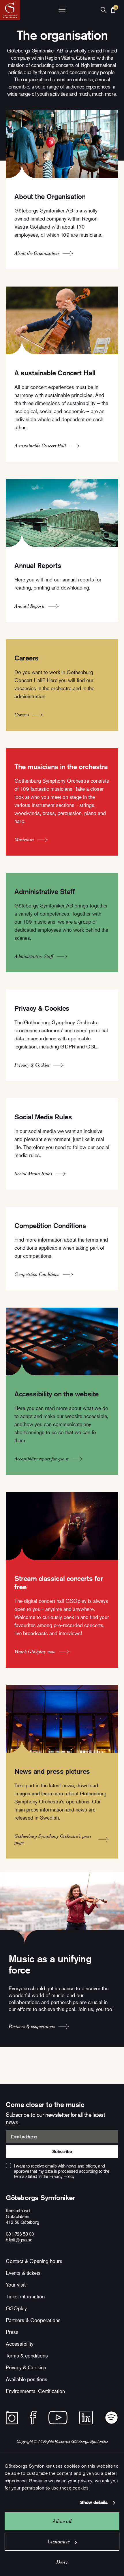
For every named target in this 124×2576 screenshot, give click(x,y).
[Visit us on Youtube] (58, 2418)
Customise (59, 2542)
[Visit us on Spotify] (111, 2418)
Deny (62, 2562)
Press (12, 2332)
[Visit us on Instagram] (12, 2418)
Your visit (16, 2285)
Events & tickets (23, 2273)
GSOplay (16, 2308)
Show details (94, 2502)
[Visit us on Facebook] (33, 2418)
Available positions (27, 2379)
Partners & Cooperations (33, 2320)
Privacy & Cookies (26, 2367)
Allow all (62, 2521)
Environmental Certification (35, 2391)
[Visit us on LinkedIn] (86, 2418)
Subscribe (62, 2152)
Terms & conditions (27, 2355)
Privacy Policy (62, 2176)
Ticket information (25, 2296)
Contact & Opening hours (34, 2261)
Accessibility (20, 2344)
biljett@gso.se (19, 2240)
